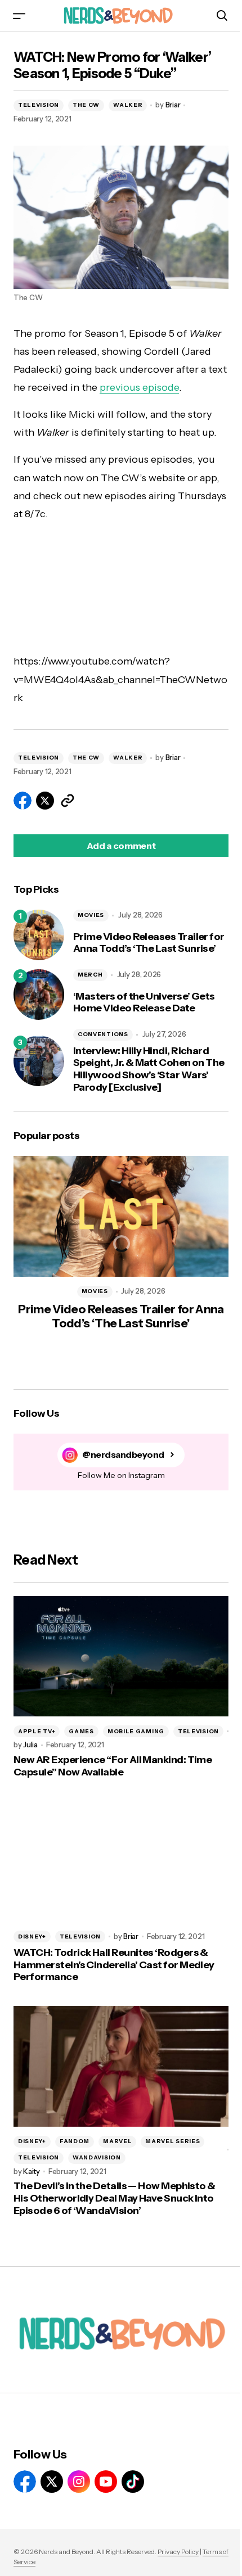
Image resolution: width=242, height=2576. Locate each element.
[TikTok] (133, 2482)
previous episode (139, 387)
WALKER (128, 105)
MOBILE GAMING (136, 1731)
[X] (52, 2482)
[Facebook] (25, 2482)
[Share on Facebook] (23, 801)
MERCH (90, 975)
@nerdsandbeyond (123, 1455)
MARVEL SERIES (172, 2141)
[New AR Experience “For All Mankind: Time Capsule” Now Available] (121, 1657)
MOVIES (91, 915)
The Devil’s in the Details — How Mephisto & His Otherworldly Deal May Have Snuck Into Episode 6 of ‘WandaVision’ (115, 2198)
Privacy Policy (178, 2552)
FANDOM (75, 2141)
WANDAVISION (97, 2157)
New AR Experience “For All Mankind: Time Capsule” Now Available (113, 1766)
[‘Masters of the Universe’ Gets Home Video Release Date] (39, 995)
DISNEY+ (32, 1936)
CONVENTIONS (103, 1034)
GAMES (81, 1731)
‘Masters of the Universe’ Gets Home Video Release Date (144, 1003)
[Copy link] (68, 801)
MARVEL (117, 2141)
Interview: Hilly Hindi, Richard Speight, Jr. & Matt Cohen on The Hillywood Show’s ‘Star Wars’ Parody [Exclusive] (149, 1069)
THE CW (86, 105)
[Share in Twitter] (45, 801)
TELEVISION (39, 105)
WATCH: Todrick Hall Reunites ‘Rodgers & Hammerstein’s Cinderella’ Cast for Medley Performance (114, 1965)
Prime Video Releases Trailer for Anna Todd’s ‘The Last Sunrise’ (149, 943)
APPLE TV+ (37, 1731)
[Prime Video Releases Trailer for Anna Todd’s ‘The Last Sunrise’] (39, 935)
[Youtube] (106, 2482)
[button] (19, 15)
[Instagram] (79, 2482)
